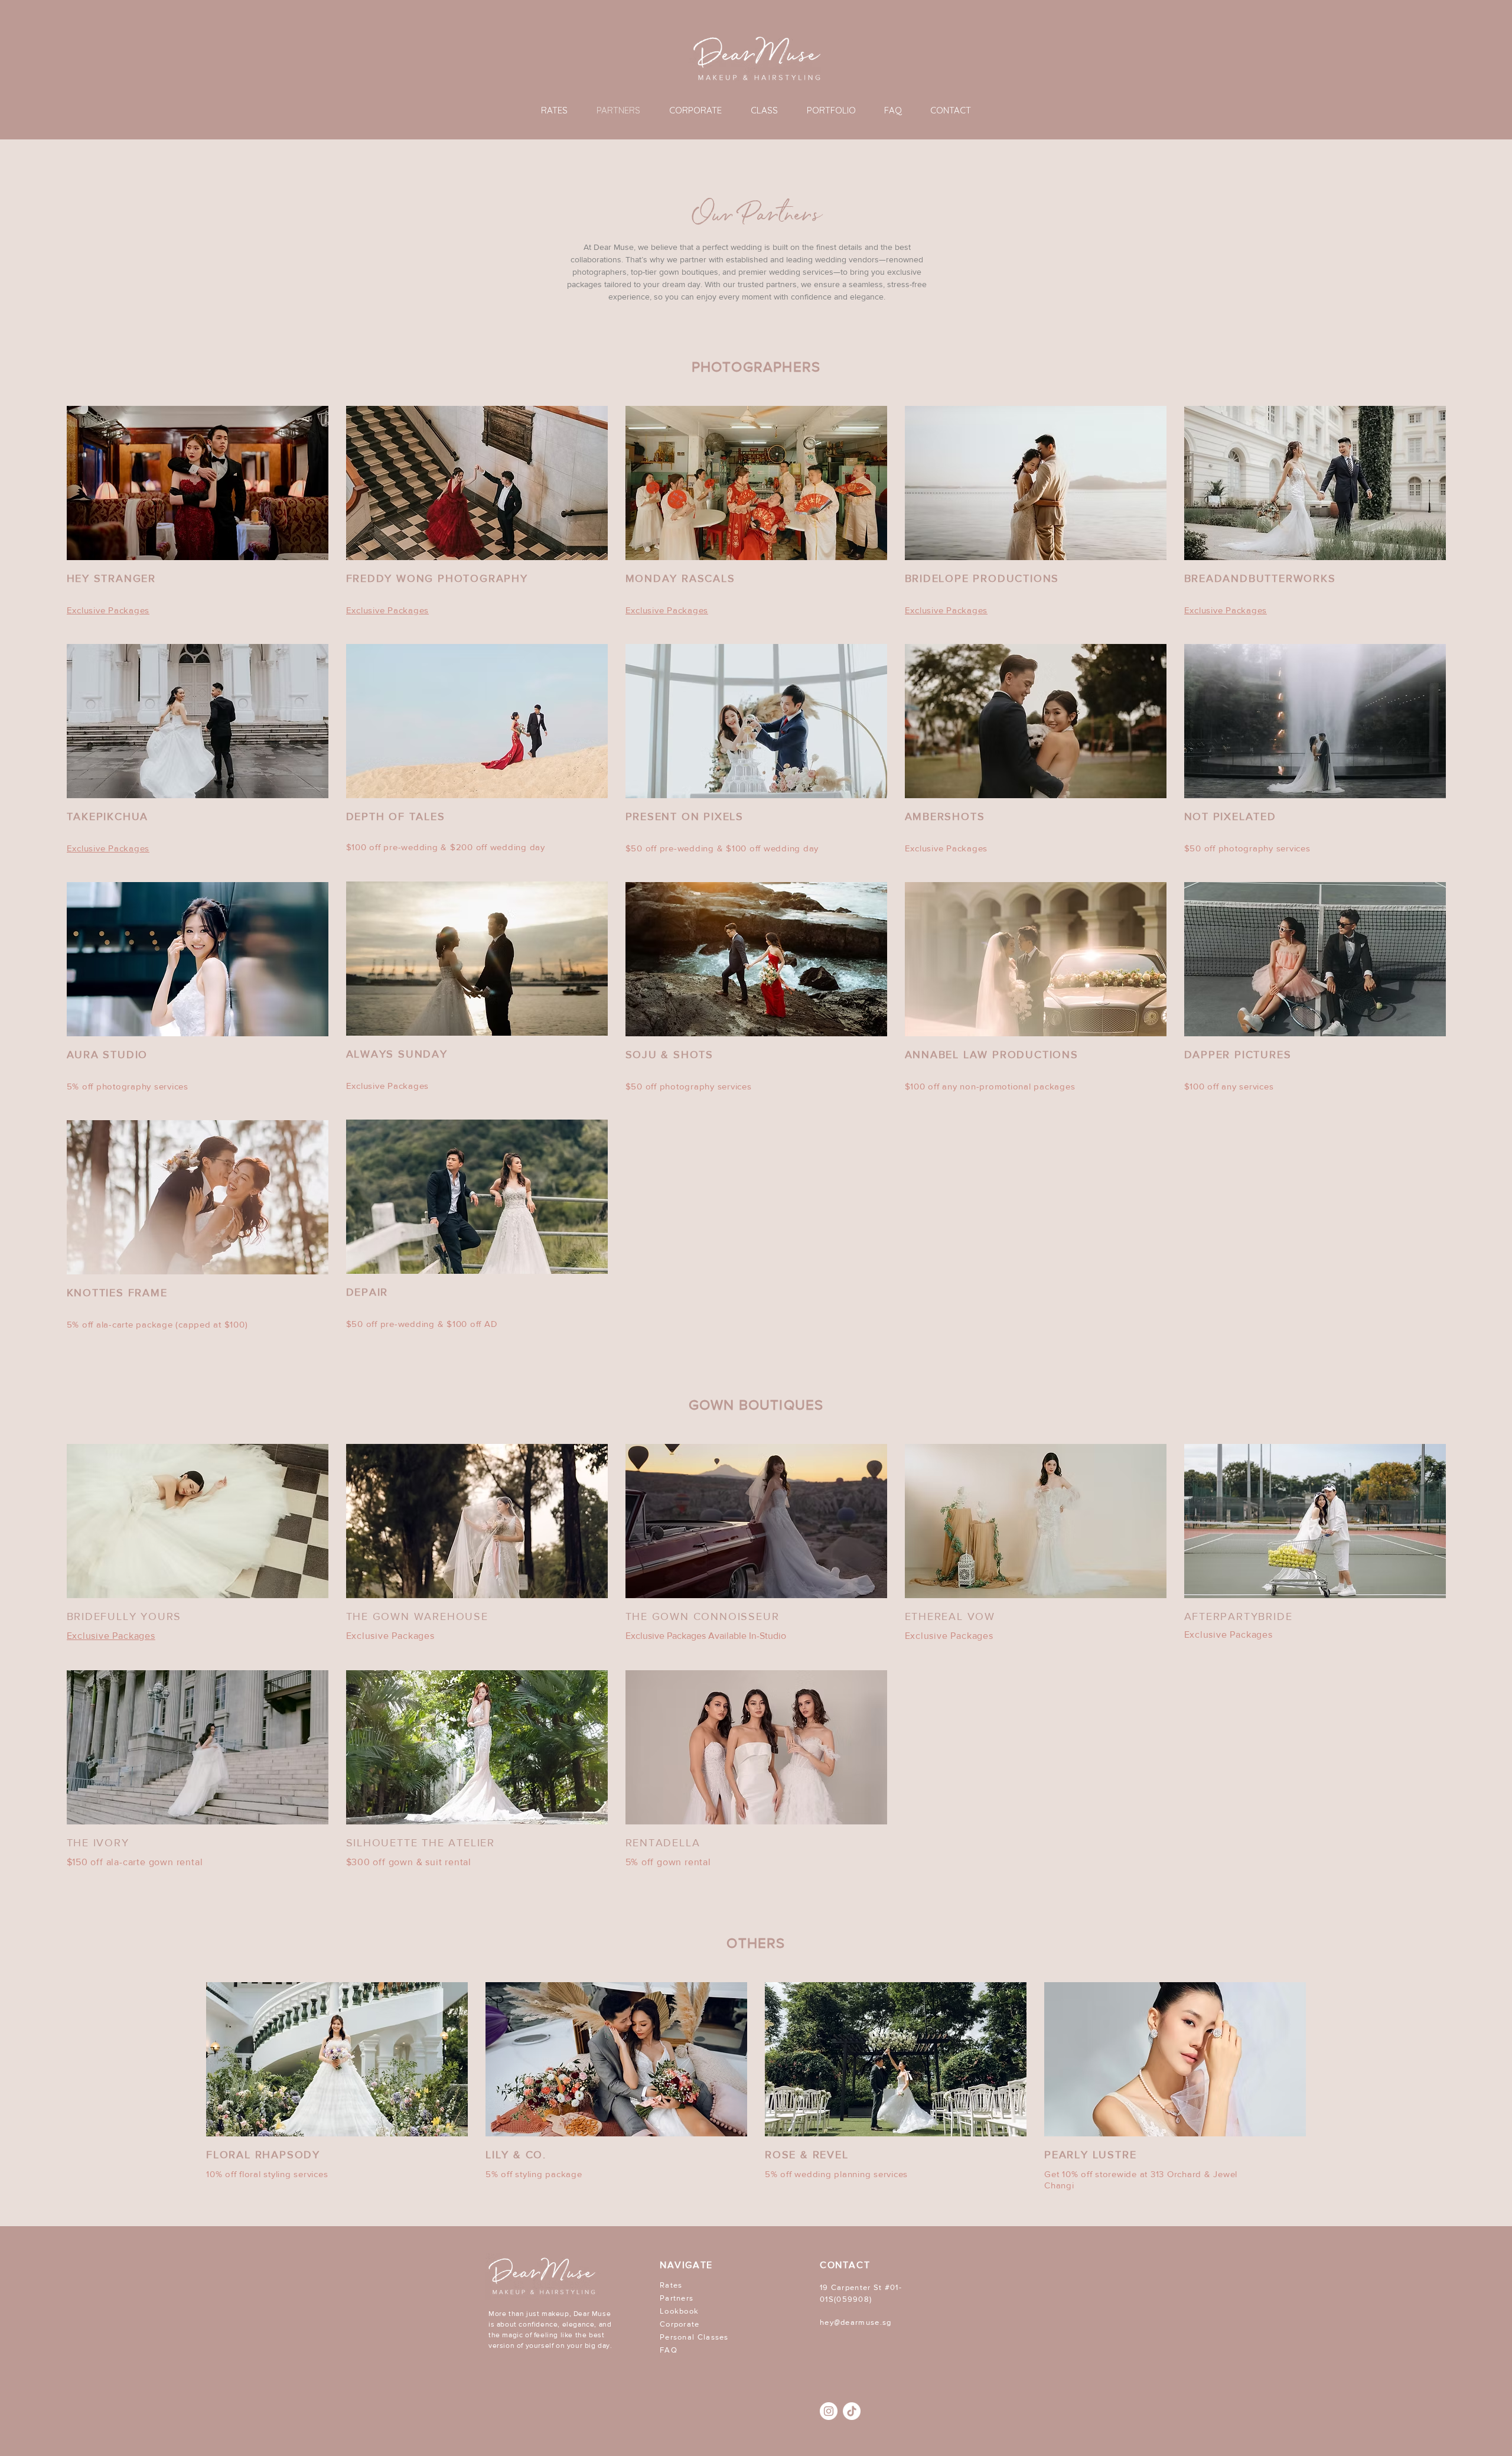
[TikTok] (852, 2411)
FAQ (669, 2350)
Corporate (680, 2324)
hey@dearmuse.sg (856, 2322)
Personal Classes (694, 2337)
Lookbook (679, 2311)
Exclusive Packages (390, 1636)
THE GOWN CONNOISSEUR (703, 1616)
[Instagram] (829, 2411)
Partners (677, 2298)
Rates (671, 2285)
